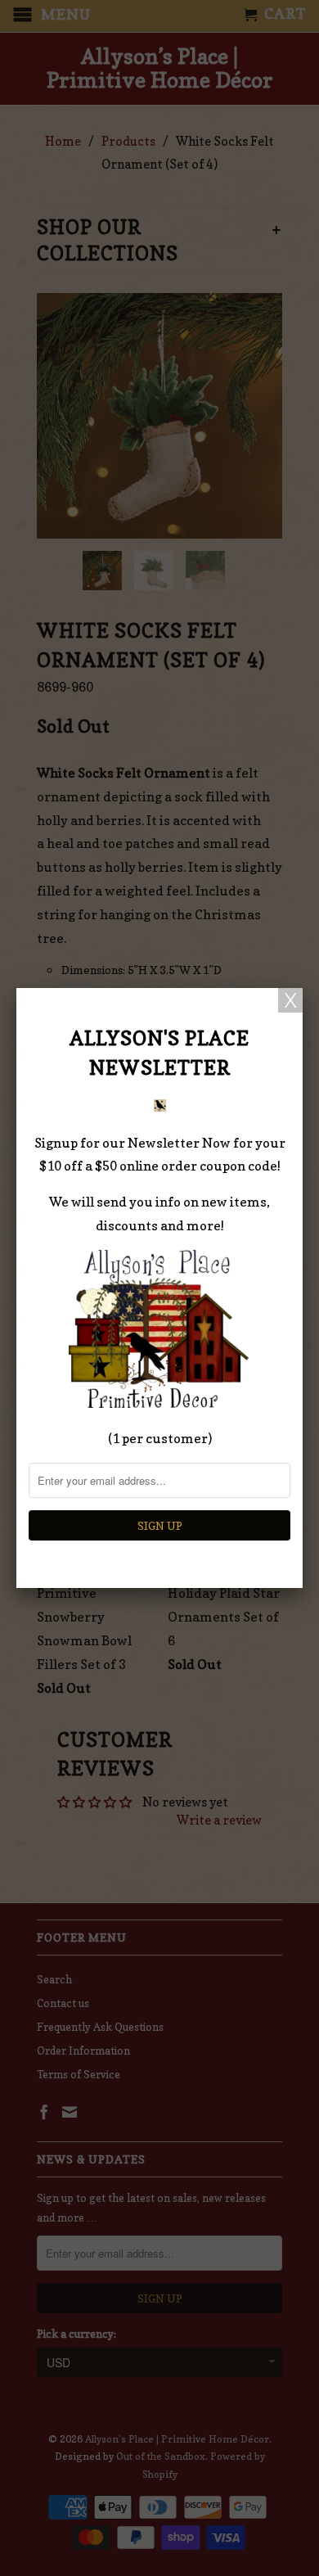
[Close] (290, 1000)
